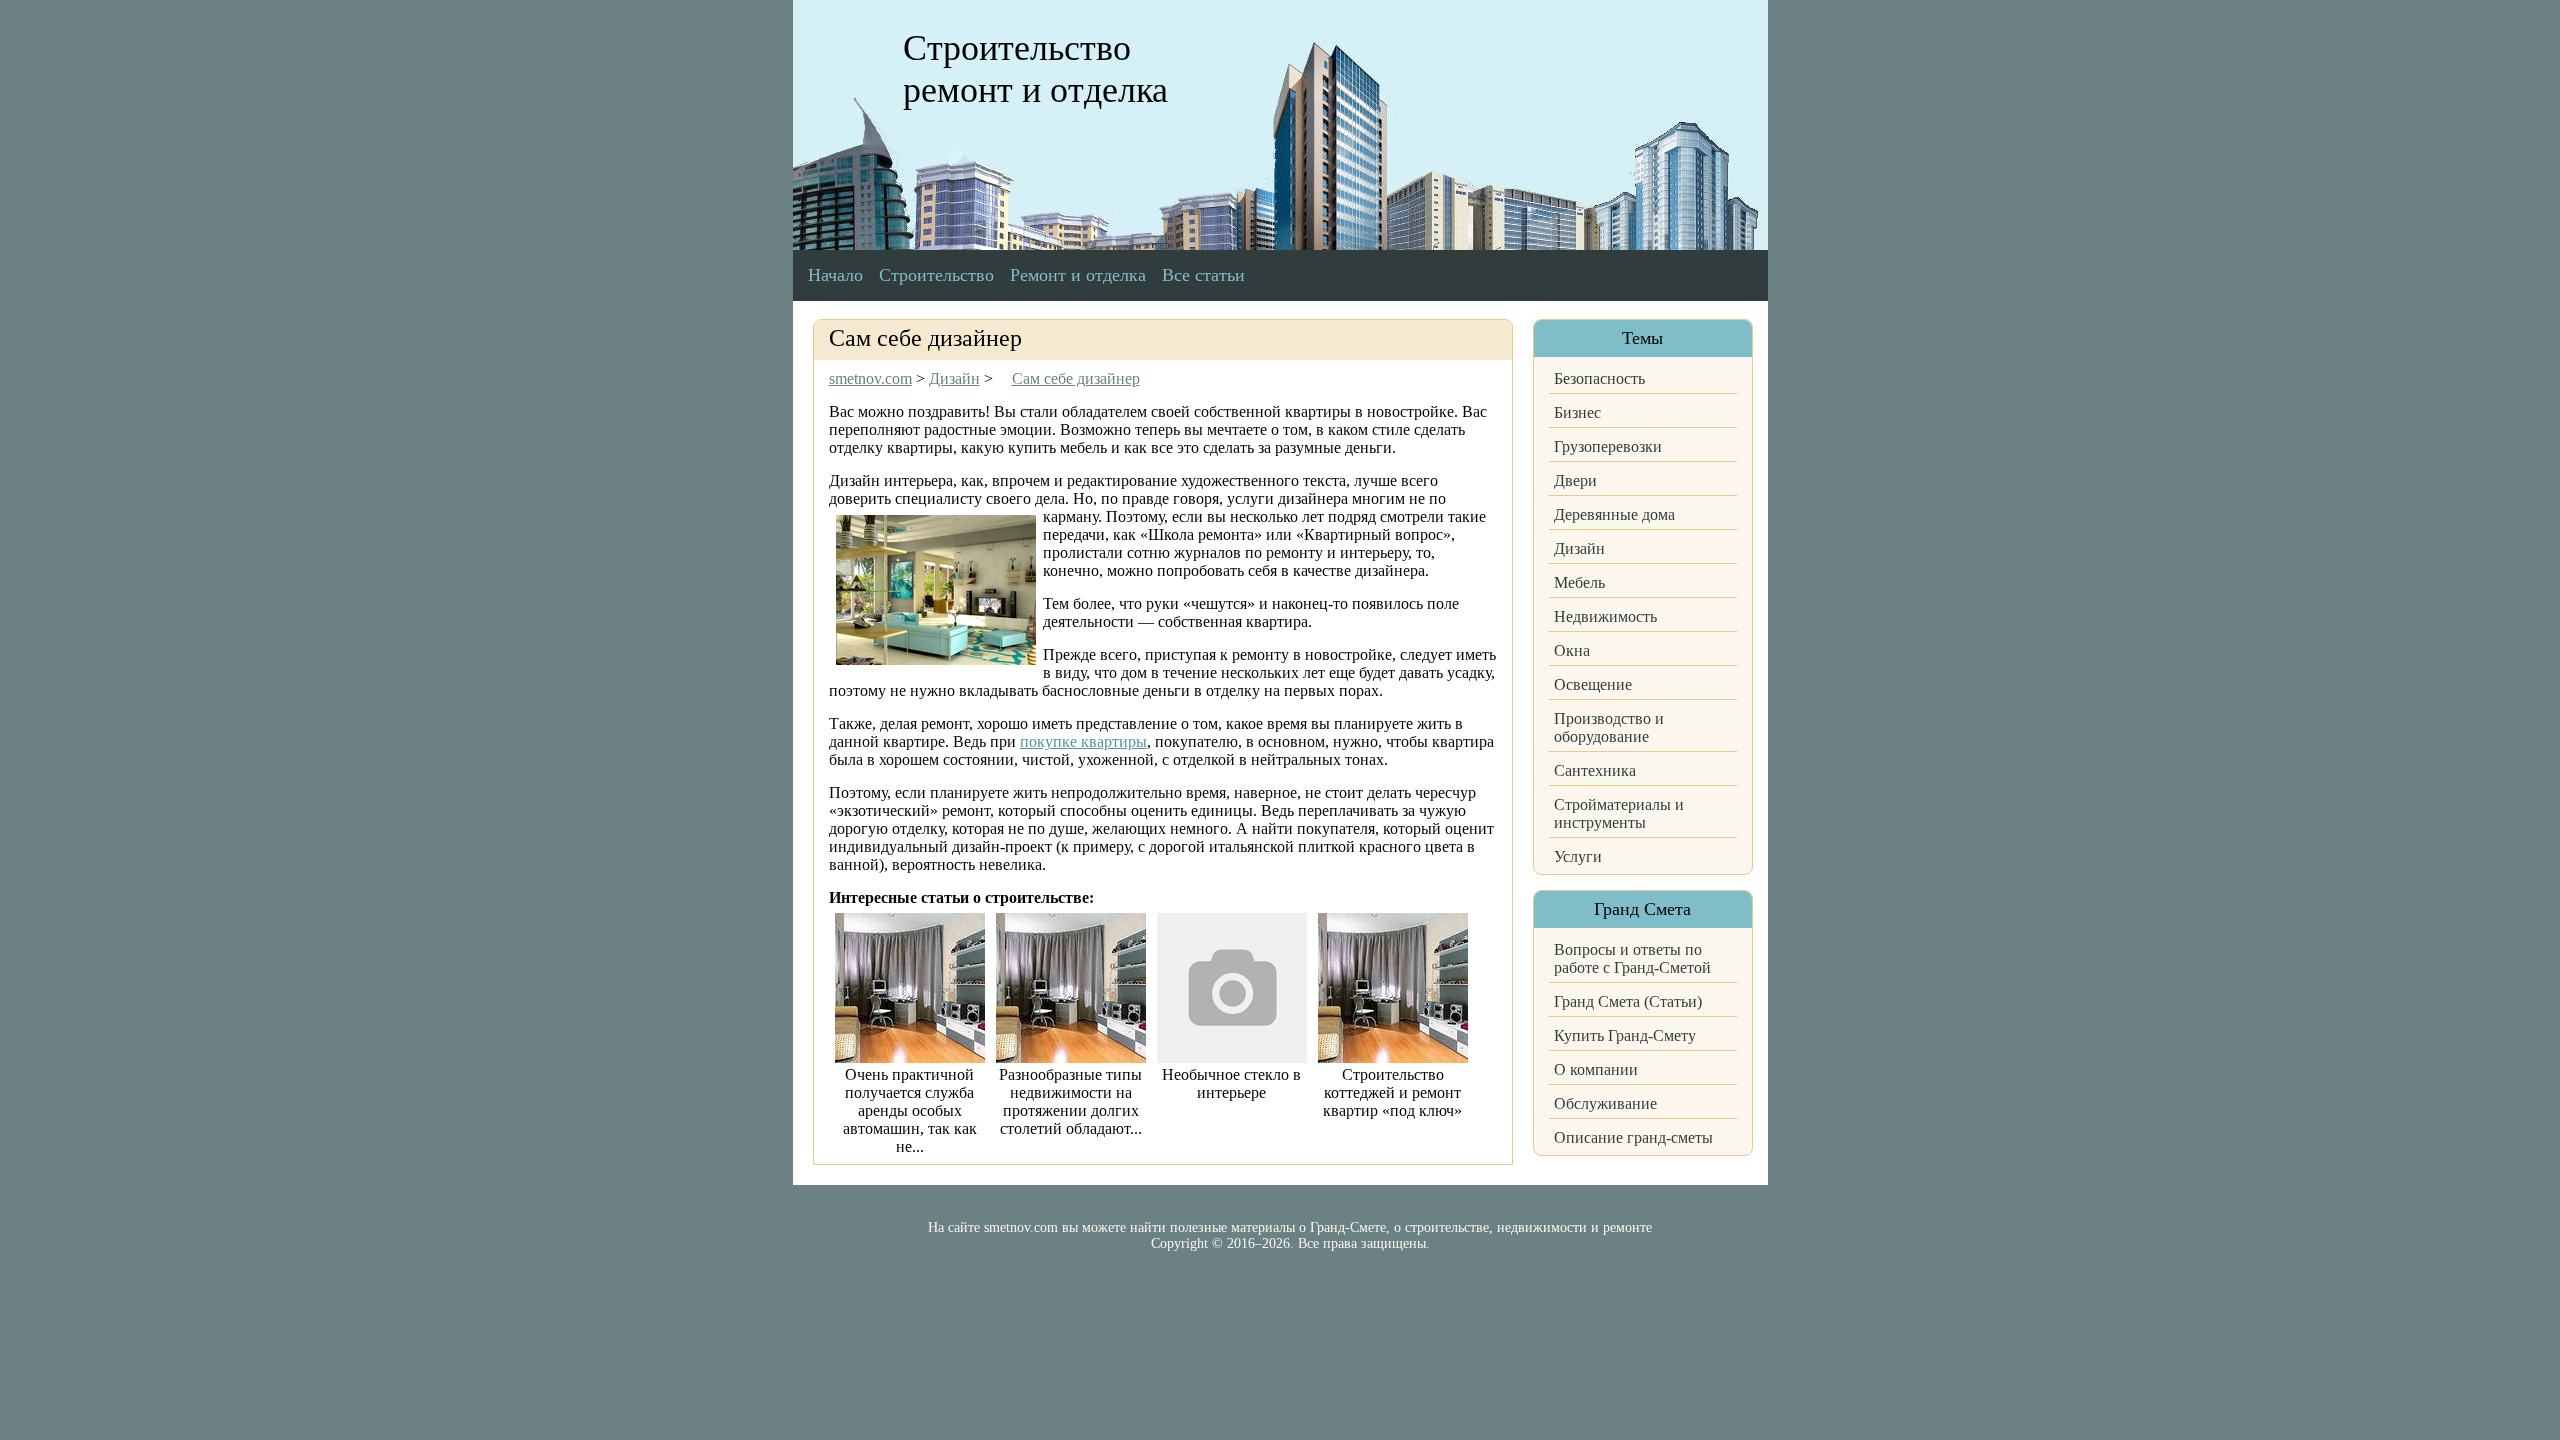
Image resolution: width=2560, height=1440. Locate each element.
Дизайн (1579, 548)
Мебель (1579, 582)
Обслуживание (1605, 1103)
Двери (1575, 480)
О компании (1596, 1069)
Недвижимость (1605, 616)
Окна (1572, 650)
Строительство (936, 275)
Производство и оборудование (1609, 727)
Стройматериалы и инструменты (1619, 813)
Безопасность (1599, 378)
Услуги (1578, 856)
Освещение (1593, 684)
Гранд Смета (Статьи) (1628, 1001)
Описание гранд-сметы (1633, 1137)
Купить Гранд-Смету (1625, 1035)
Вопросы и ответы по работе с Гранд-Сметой (1632, 958)
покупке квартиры (1083, 741)
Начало (835, 275)
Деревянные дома (1614, 514)
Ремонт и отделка (1078, 275)
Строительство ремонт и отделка (1035, 69)
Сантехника (1595, 770)
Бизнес (1577, 412)
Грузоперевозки (1608, 446)
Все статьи (1203, 275)
